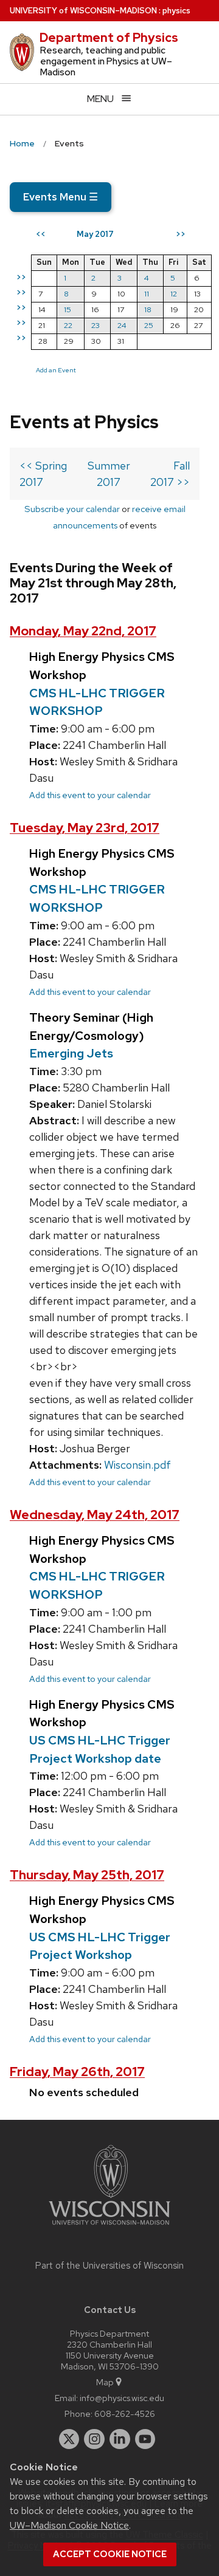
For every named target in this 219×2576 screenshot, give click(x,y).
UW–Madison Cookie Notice (69, 2525)
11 (147, 294)
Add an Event (56, 370)
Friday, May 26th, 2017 (77, 2072)
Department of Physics (109, 38)
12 (174, 294)
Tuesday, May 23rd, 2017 (85, 828)
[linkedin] (120, 2439)
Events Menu (61, 197)
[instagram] (94, 2439)
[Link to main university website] (109, 2227)
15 (68, 309)
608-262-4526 (125, 2414)
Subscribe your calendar (72, 509)
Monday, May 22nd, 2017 (83, 631)
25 (149, 325)
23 (96, 325)
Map (105, 2382)
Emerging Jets (71, 1053)
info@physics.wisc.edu (122, 2398)
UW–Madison (83, 11)
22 (68, 325)
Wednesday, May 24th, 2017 (95, 1515)
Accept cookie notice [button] (110, 2554)
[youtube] (145, 2439)
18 (148, 309)
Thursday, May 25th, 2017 (87, 1875)
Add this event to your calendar (90, 795)
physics (176, 11)
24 (122, 325)
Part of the (109, 2266)
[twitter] (69, 2439)
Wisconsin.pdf (137, 1465)
